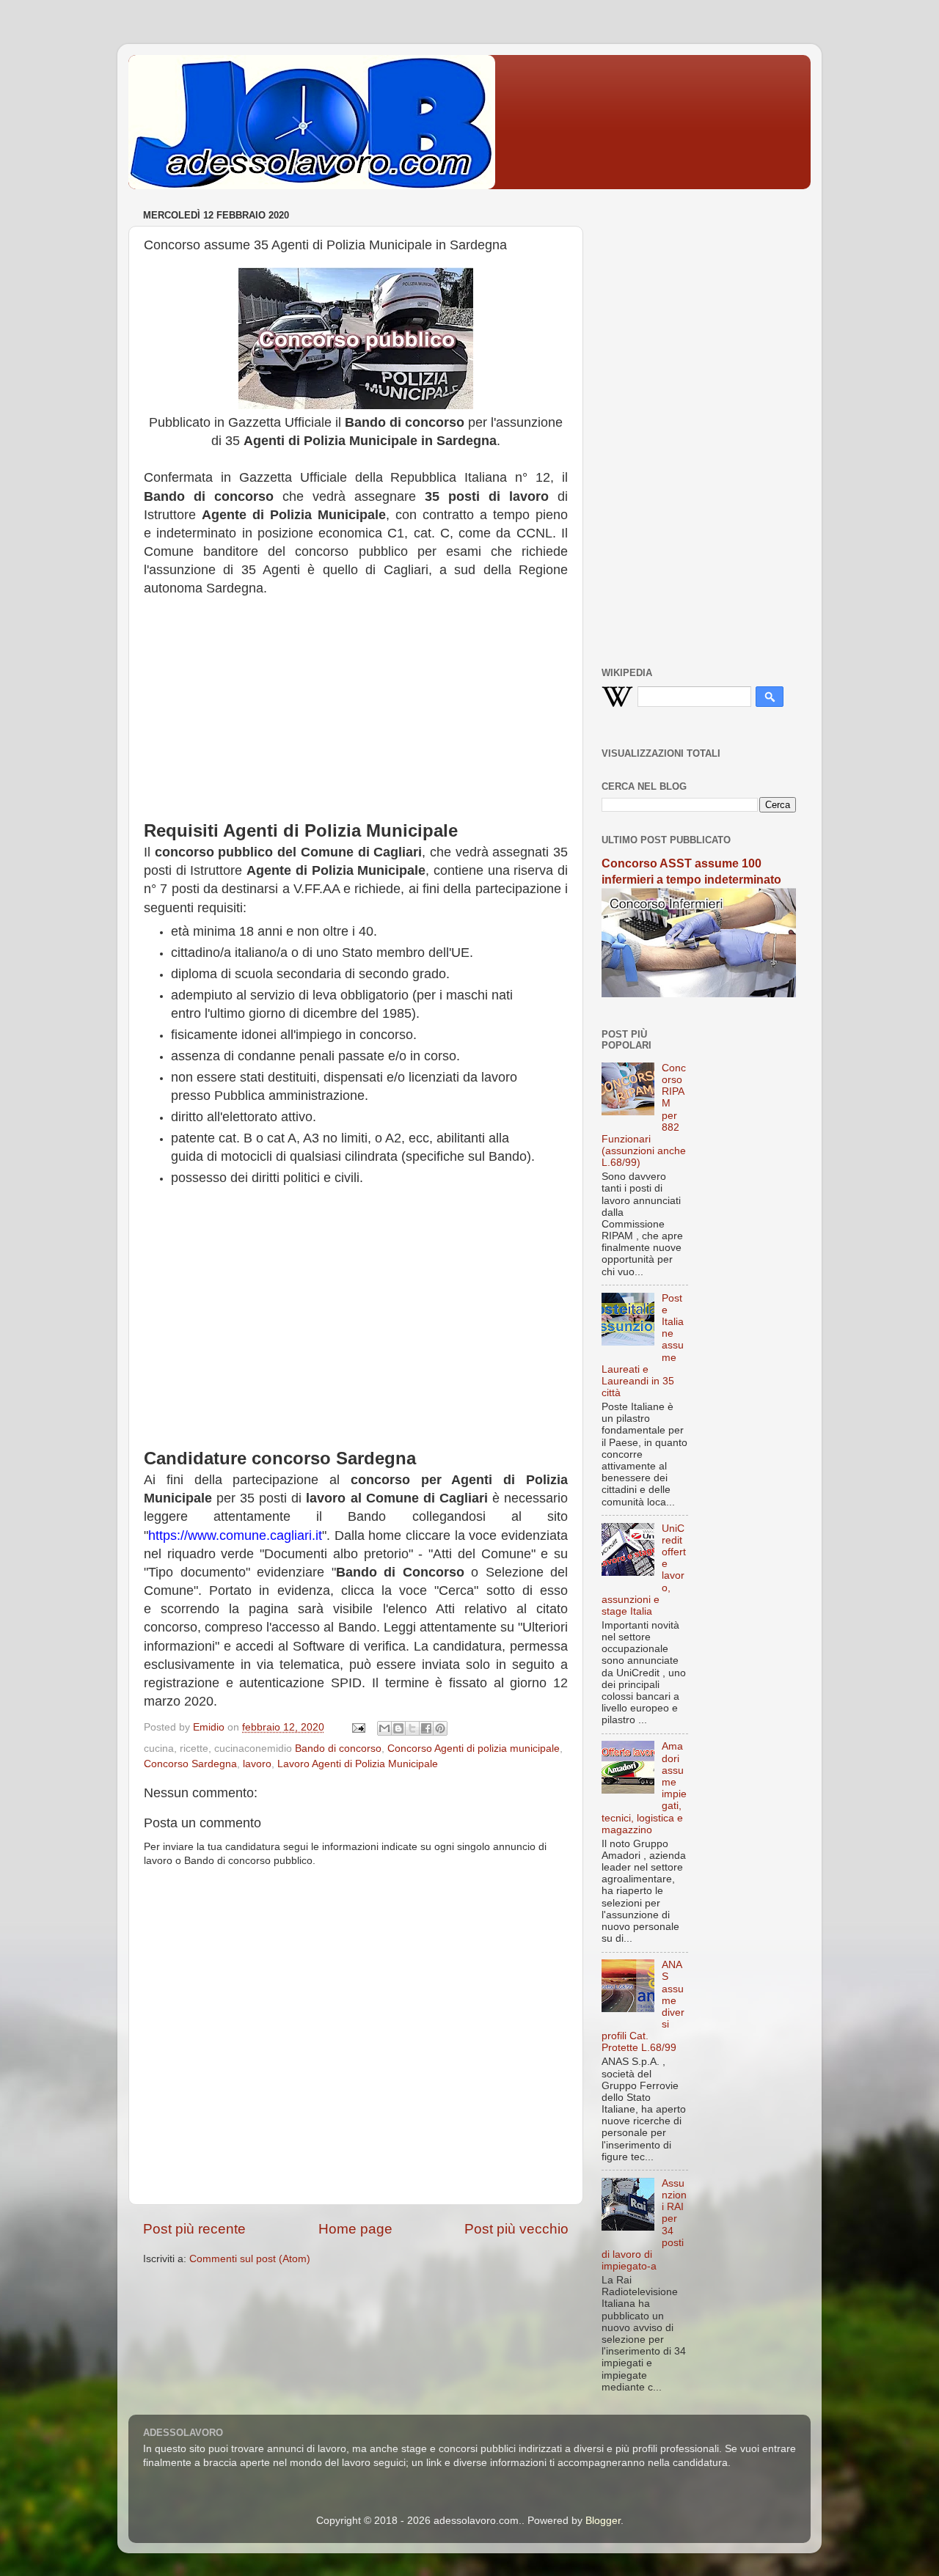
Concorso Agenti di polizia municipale (474, 1748)
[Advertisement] (356, 716)
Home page (355, 2229)
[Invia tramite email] (384, 1728)
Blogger (603, 2521)
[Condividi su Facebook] (426, 1728)
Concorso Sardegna (190, 1764)
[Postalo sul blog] (398, 1728)
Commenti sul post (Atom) (250, 2259)
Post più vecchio (516, 2229)
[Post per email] (358, 1727)
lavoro (257, 1764)
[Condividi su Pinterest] (440, 1728)
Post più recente (194, 2229)
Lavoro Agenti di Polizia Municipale (358, 1764)
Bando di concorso (338, 1748)
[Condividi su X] (412, 1728)
